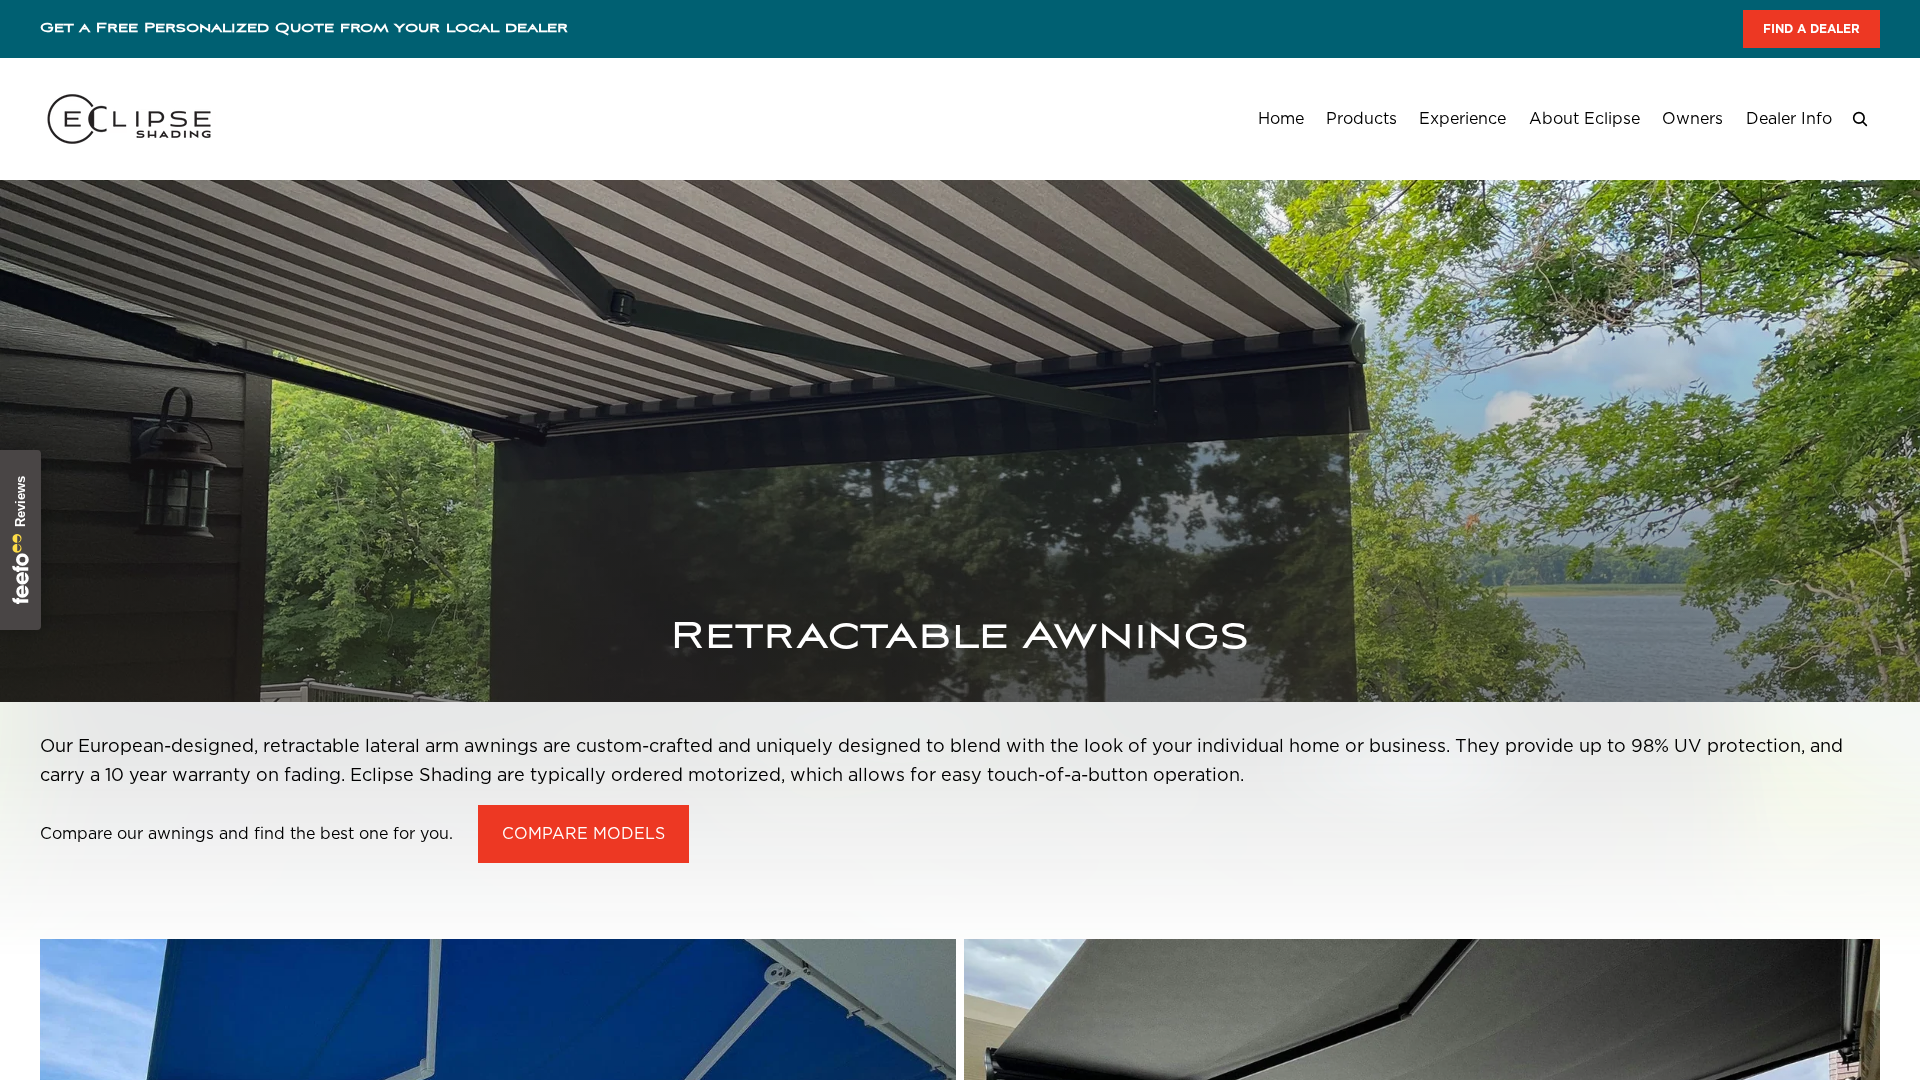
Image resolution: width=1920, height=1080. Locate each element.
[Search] (1860, 119)
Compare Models (583, 833)
